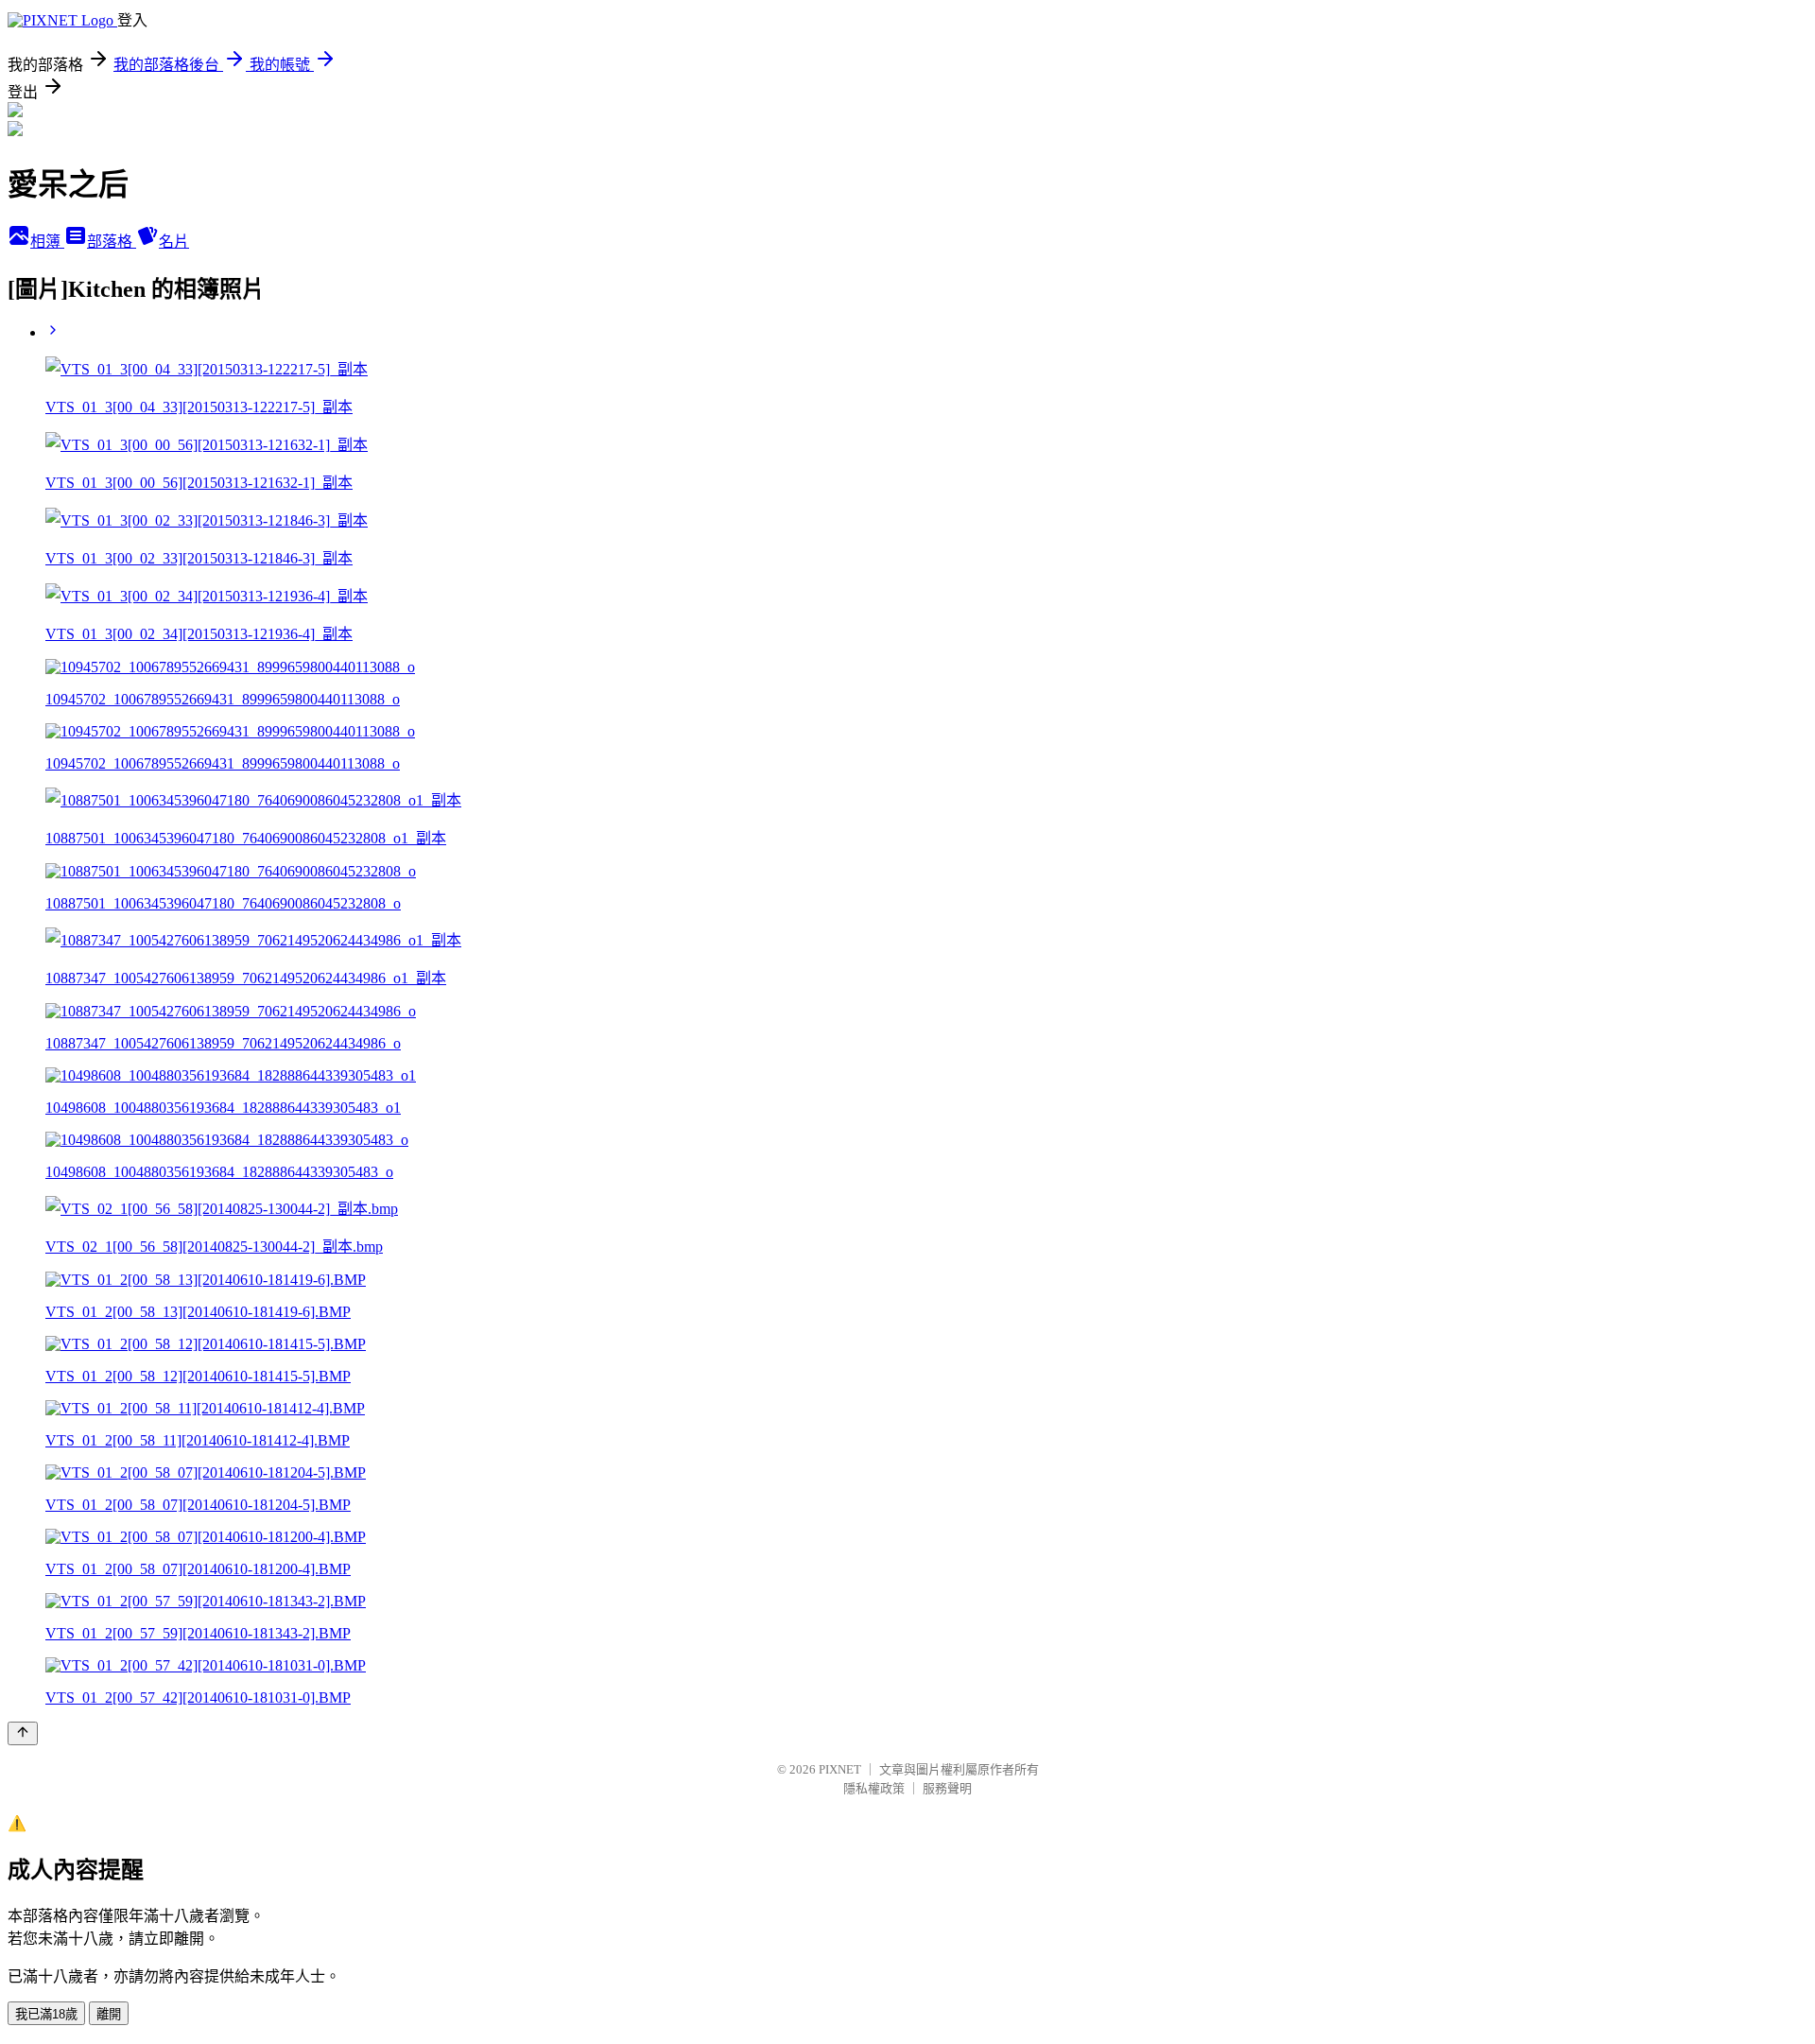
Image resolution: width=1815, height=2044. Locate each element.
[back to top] (23, 1733)
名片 (174, 242)
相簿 (47, 242)
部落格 (112, 242)
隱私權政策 (874, 1788)
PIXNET (840, 1769)
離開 (109, 2014)
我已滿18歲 (46, 2014)
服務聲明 (947, 1788)
